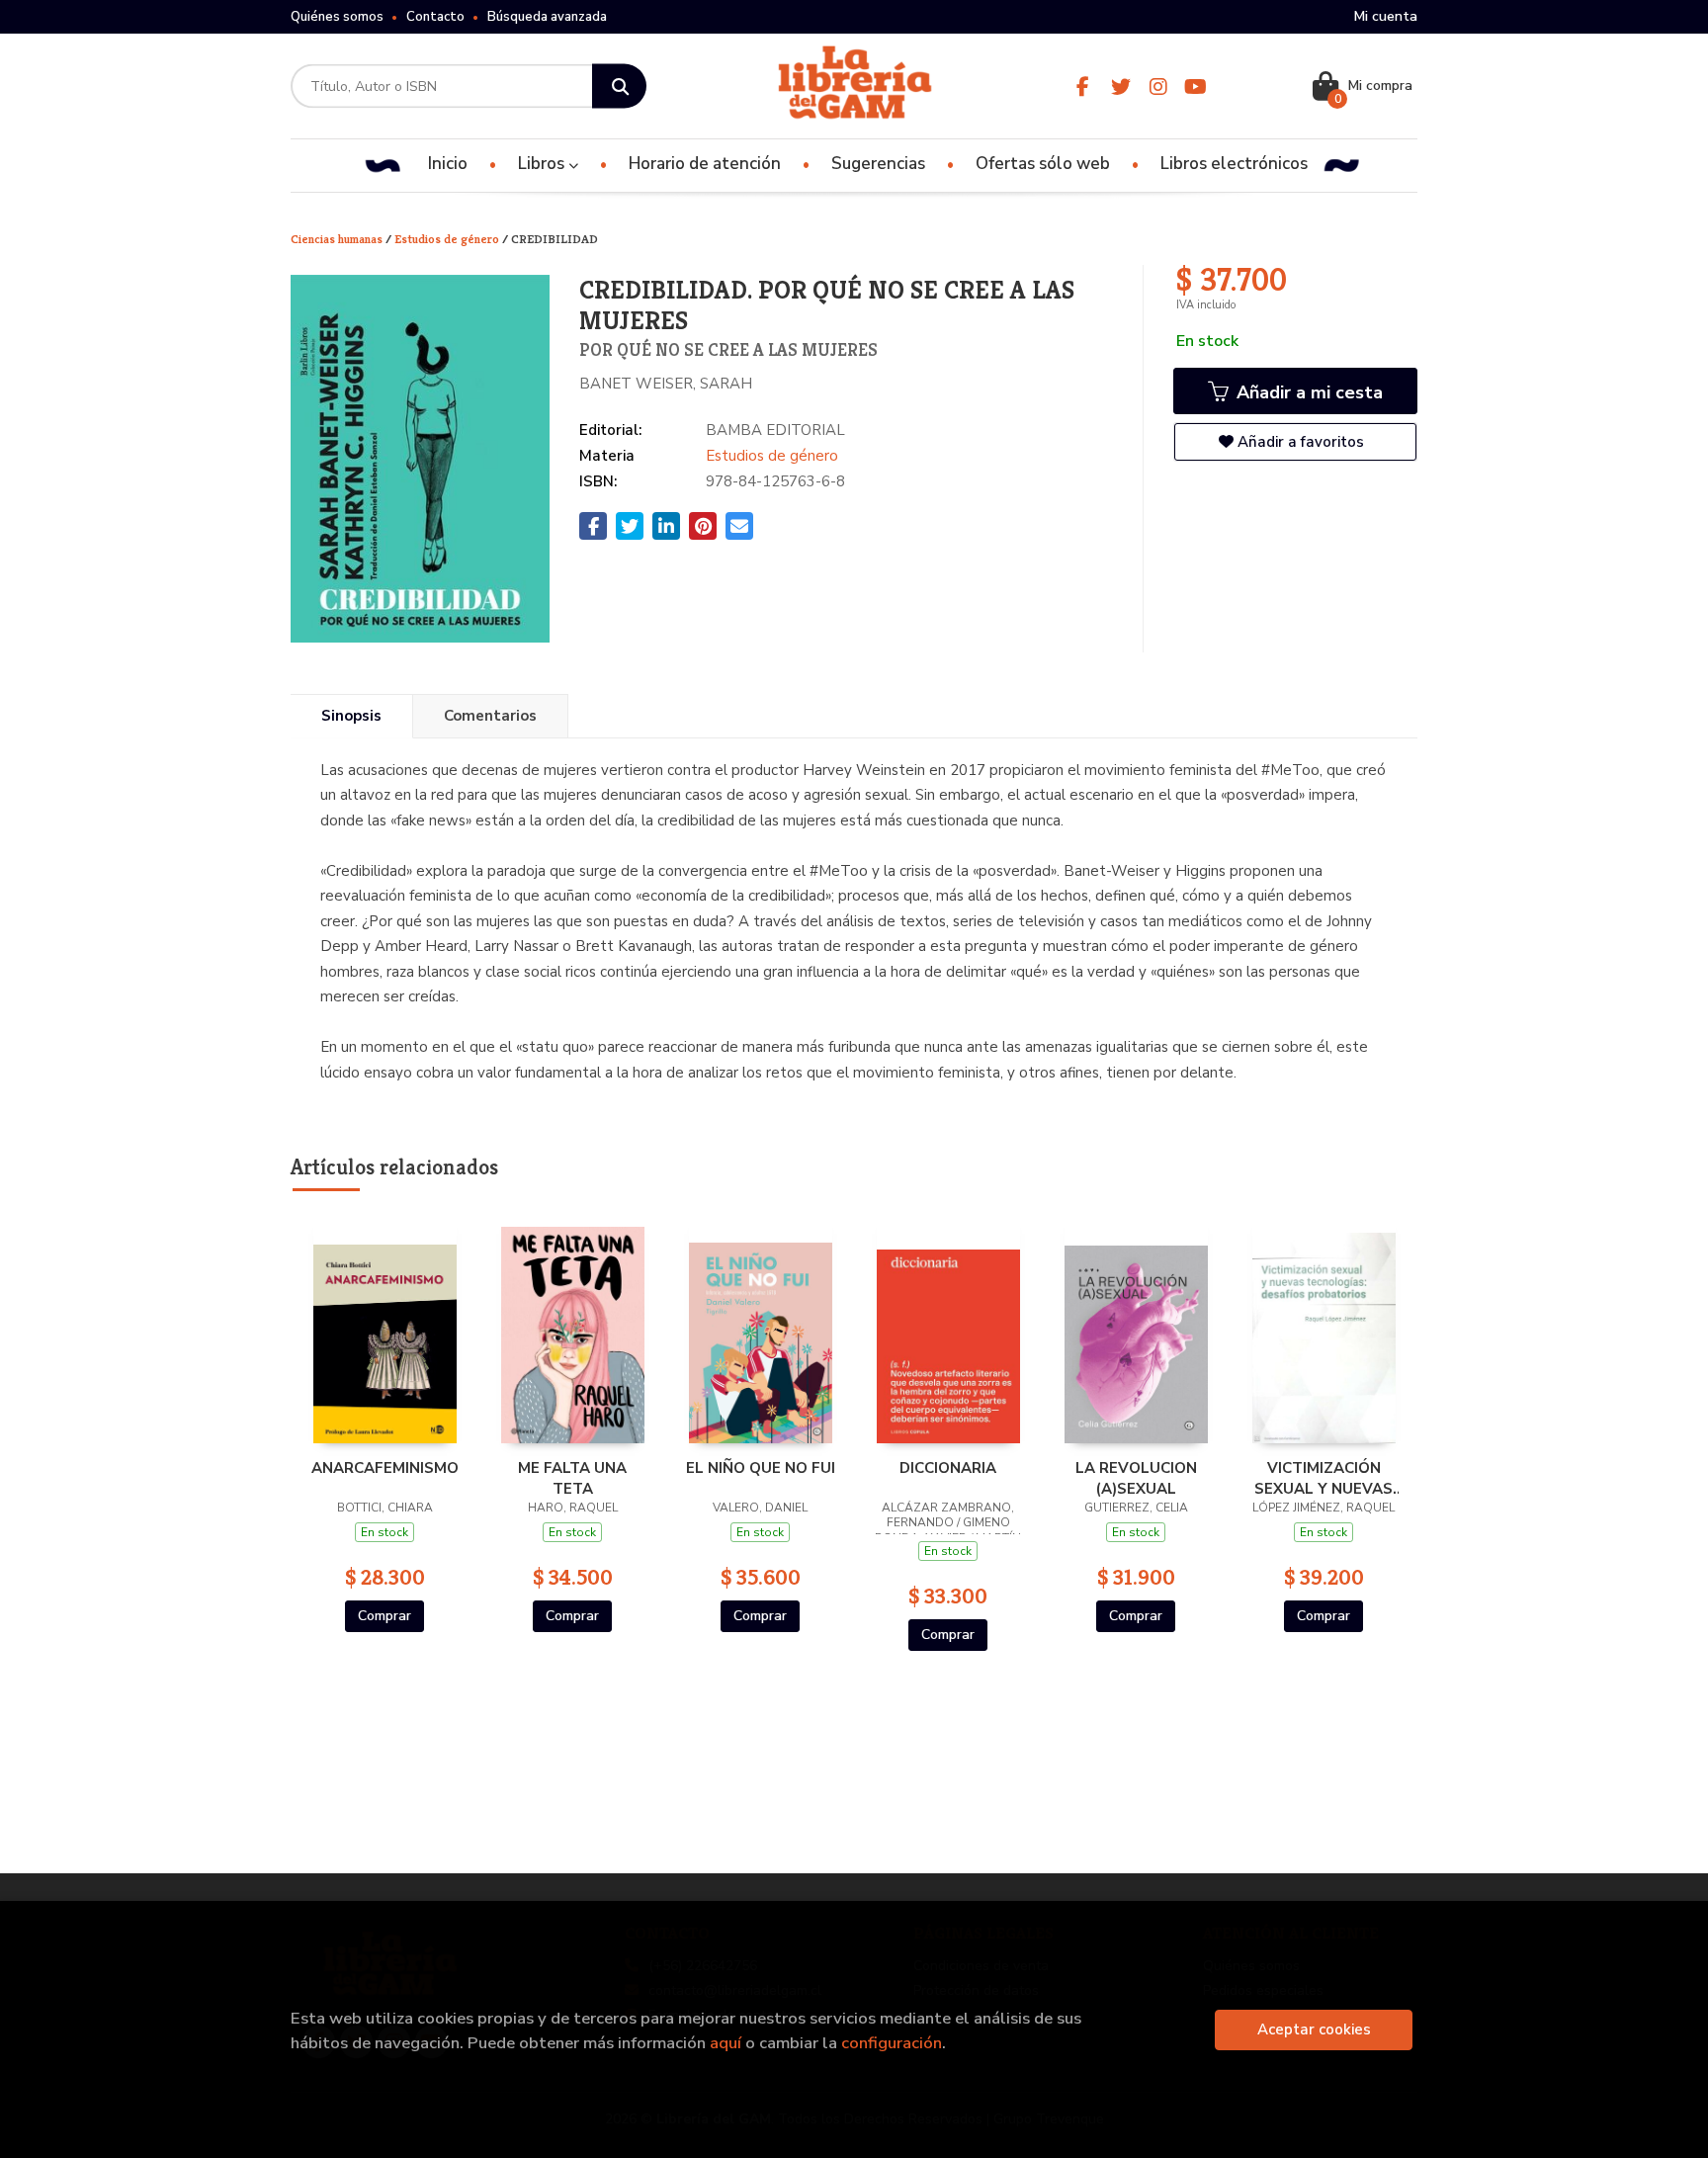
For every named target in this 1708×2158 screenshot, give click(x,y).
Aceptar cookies (1314, 2029)
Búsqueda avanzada (547, 17)
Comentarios (490, 716)
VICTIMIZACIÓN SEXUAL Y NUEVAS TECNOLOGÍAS (1324, 1478)
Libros (543, 164)
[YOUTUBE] (1196, 86)
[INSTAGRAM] (1158, 86)
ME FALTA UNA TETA (572, 1478)
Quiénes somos (337, 17)
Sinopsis (351, 716)
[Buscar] (619, 86)
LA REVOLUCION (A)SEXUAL (1136, 1478)
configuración (892, 2043)
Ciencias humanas (338, 239)
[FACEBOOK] (1083, 86)
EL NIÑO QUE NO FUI (761, 1468)
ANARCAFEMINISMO (385, 1468)
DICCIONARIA (948, 1468)
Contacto (435, 17)
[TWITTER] (1120, 86)
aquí (726, 2043)
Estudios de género (448, 239)
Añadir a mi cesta (1307, 392)
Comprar (384, 1616)
